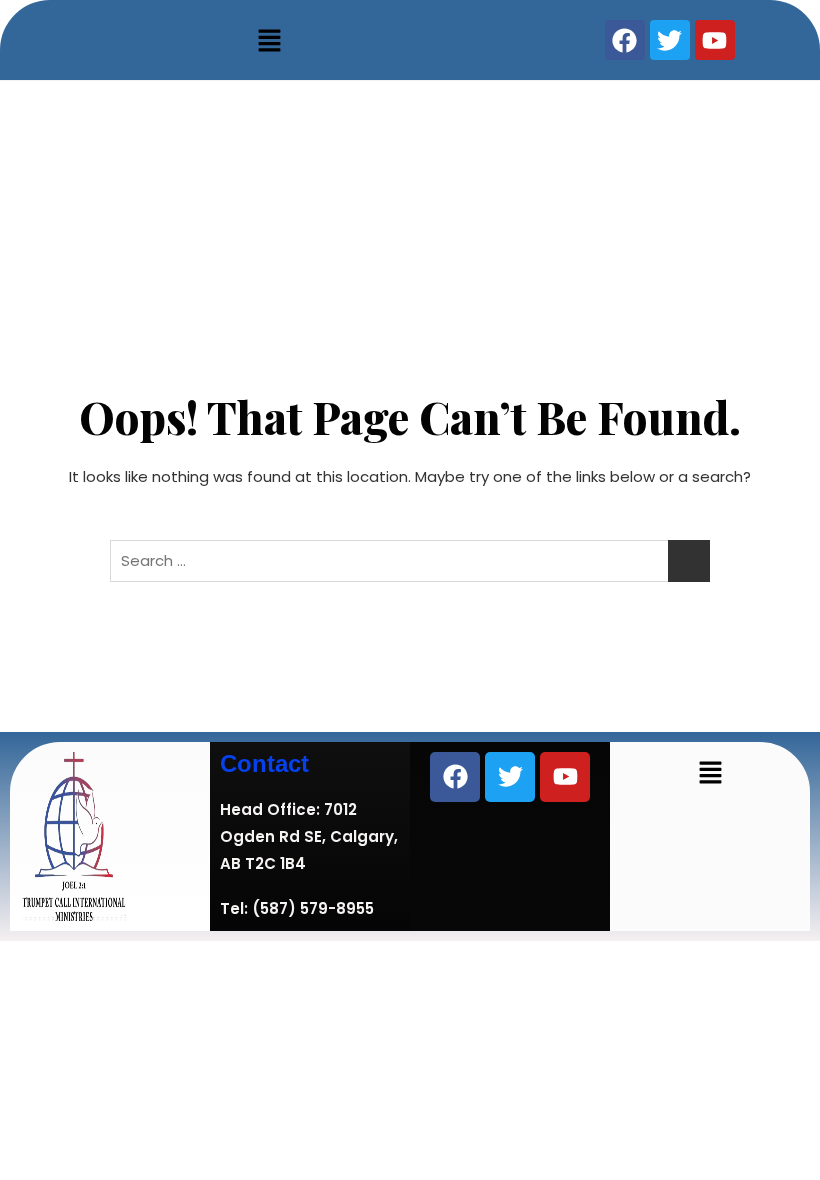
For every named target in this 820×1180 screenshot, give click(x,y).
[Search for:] (410, 561)
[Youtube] (565, 777)
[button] (270, 40)
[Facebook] (455, 777)
